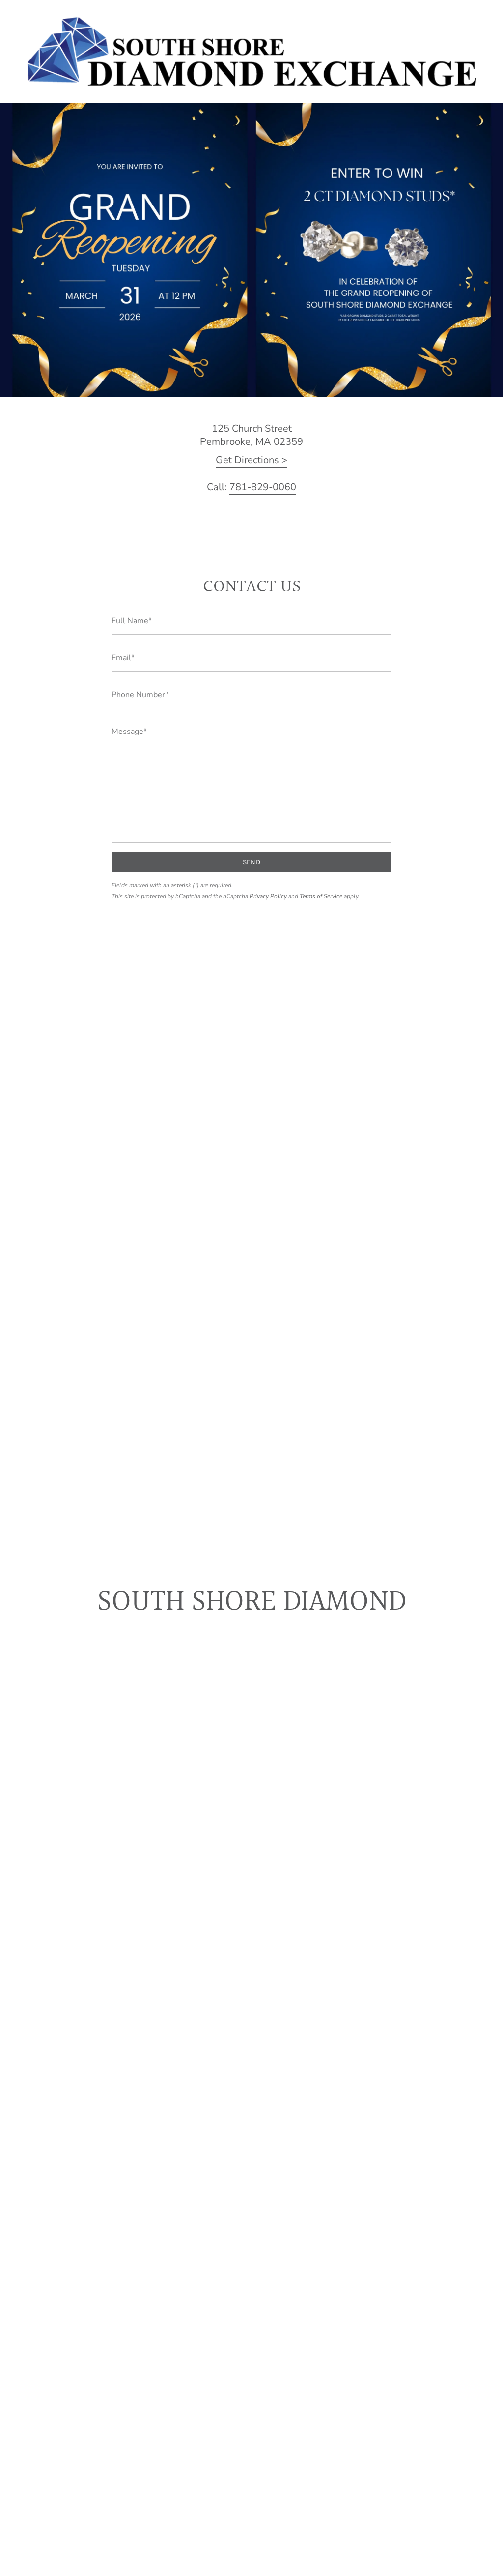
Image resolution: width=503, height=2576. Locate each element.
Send (251, 862)
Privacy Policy (268, 896)
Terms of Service (321, 896)
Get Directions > (251, 460)
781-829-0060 (263, 487)
